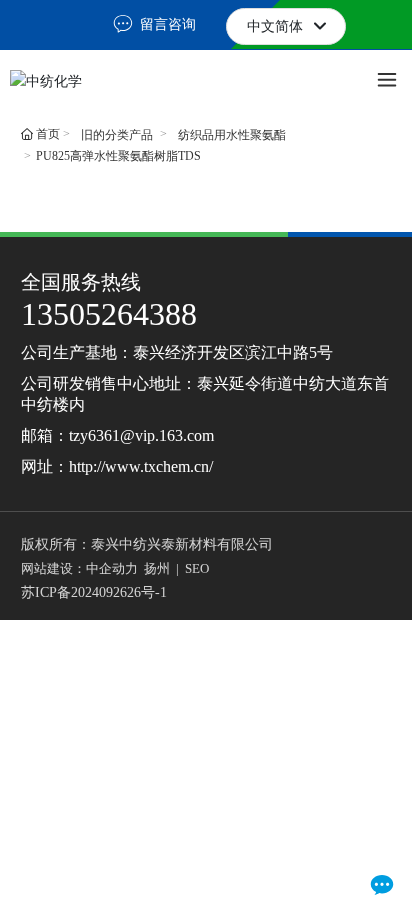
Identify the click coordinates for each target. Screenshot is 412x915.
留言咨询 (166, 24)
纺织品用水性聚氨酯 (232, 135)
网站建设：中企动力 (79, 568)
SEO (197, 568)
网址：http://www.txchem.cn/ (117, 466)
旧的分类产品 (117, 135)
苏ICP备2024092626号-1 (94, 592)
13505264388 (109, 314)
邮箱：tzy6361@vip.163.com (117, 435)
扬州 (157, 568)
